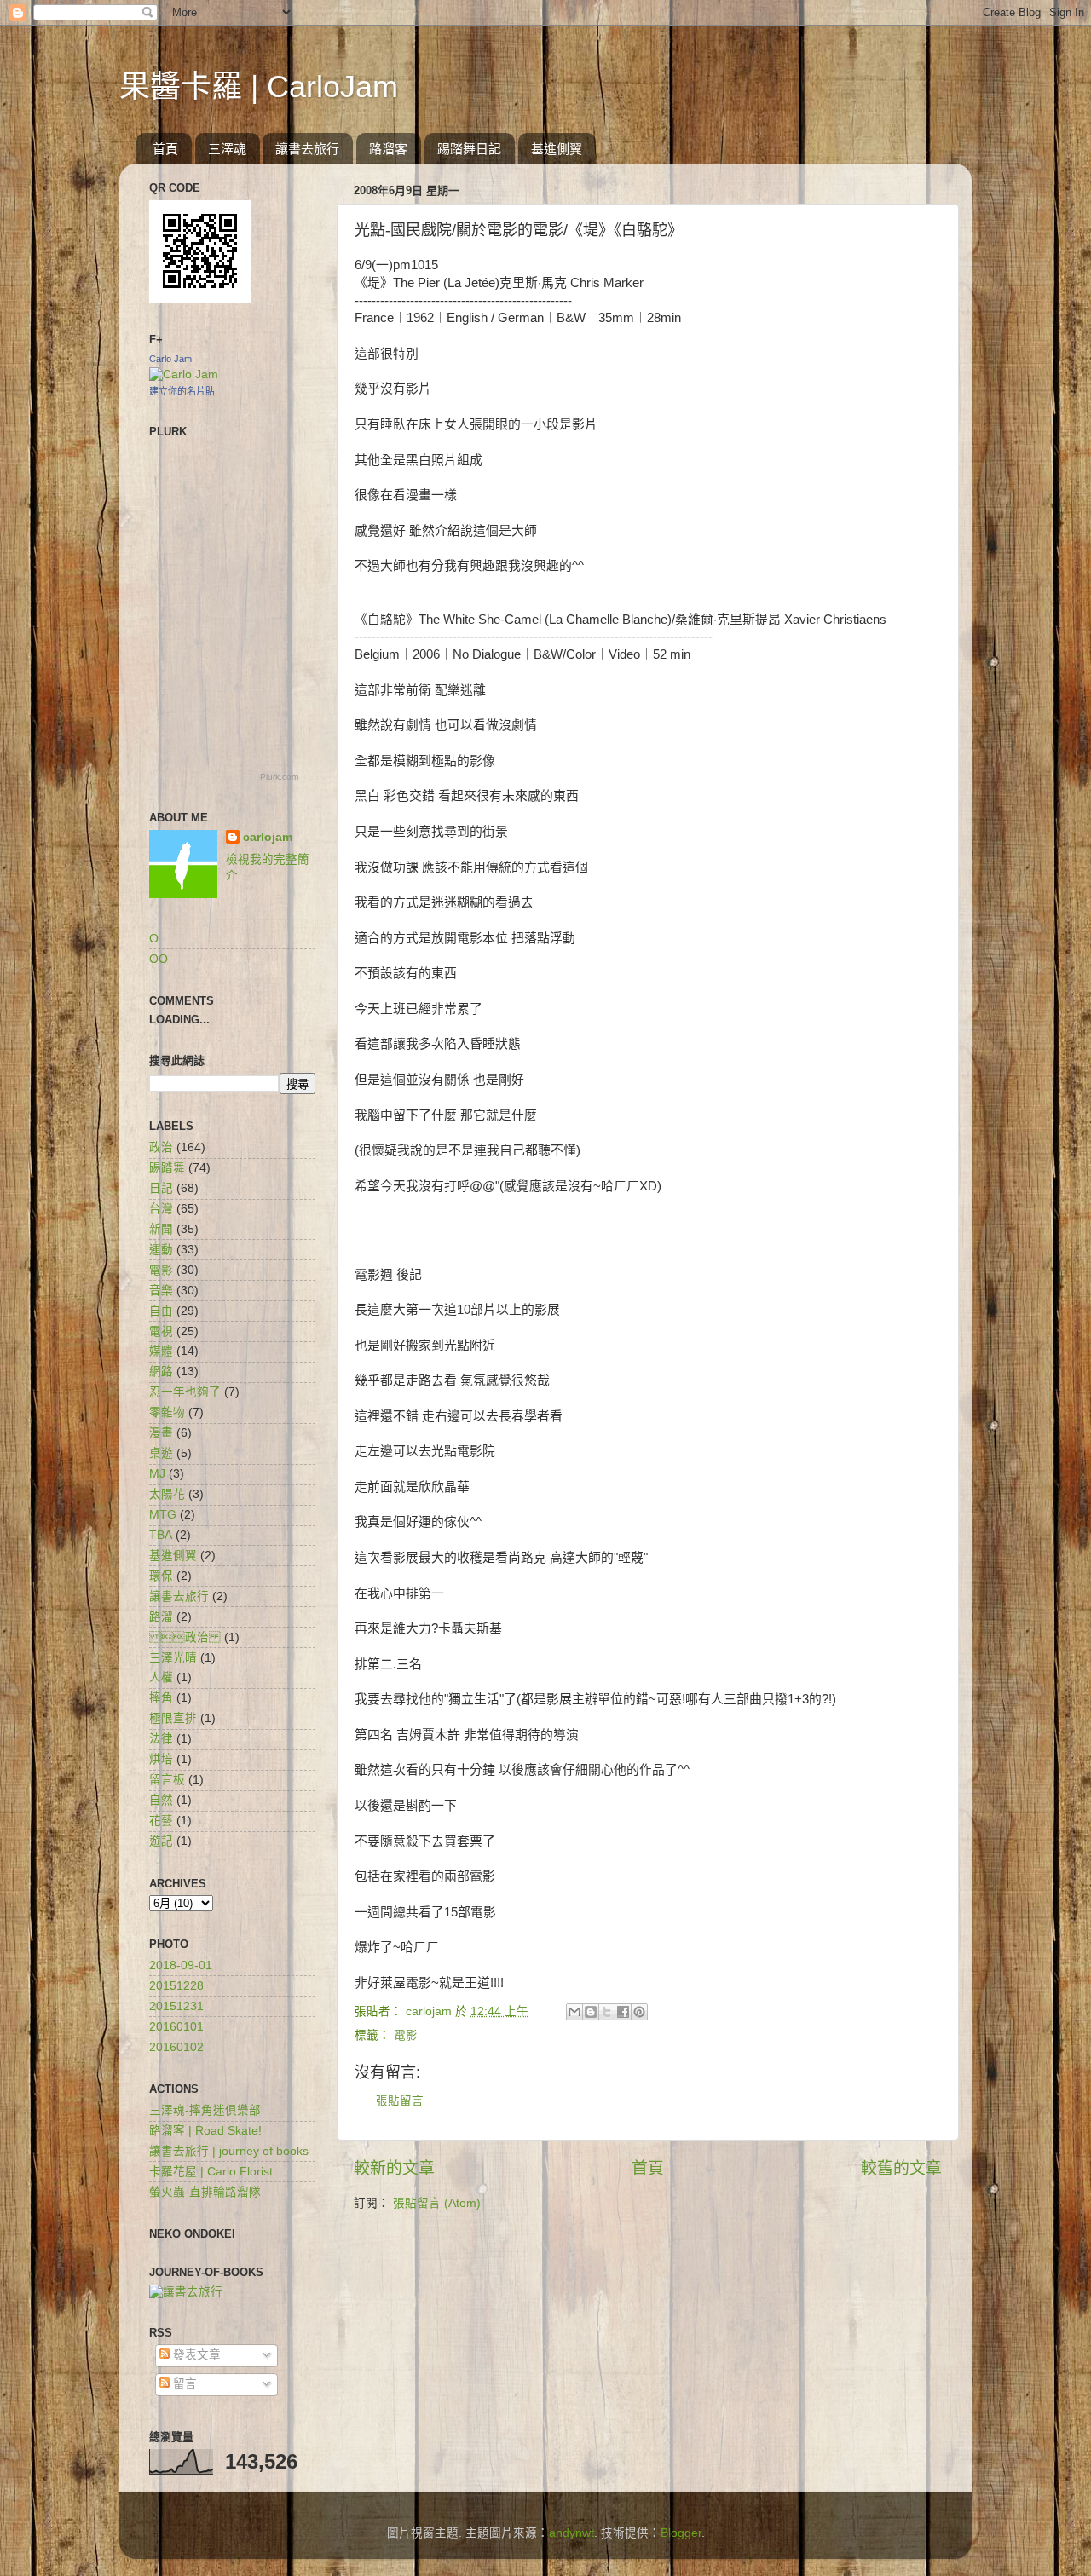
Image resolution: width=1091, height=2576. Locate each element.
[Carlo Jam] (184, 375)
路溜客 (388, 149)
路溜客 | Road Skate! (205, 2131)
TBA (161, 1535)
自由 (161, 1311)
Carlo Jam (170, 359)
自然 (161, 1800)
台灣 (161, 1209)
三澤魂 (227, 149)
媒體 (161, 1351)
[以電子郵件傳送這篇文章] (574, 2012)
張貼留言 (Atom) (437, 2203)
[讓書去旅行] (186, 2292)
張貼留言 (400, 2101)
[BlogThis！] (591, 2012)
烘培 (161, 1759)
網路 (161, 1372)
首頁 (165, 149)
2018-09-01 (181, 1965)
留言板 (167, 1780)
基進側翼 (557, 149)
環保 (161, 1576)
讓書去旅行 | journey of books (229, 2151)
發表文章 (195, 2355)
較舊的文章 (901, 2168)
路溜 (161, 1617)
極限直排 (173, 1718)
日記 (161, 1188)
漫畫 (161, 1433)
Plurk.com (279, 777)
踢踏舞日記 (469, 149)
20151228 (176, 1986)
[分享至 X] (607, 2012)
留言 (183, 2384)
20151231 (176, 2006)
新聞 (161, 1229)
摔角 (161, 1698)
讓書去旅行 (307, 149)
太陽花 (167, 1494)
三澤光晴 (173, 1658)
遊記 (161, 1841)
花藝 (161, 1821)
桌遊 (161, 1453)
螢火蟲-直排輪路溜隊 (205, 2192)
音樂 (161, 1291)
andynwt (571, 2533)
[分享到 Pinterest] (639, 2012)
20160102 (176, 2047)
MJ (157, 1474)
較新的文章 (394, 2168)
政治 (161, 1147)
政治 (185, 1637)
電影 (406, 2035)
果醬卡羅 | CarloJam (259, 86)
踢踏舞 (167, 1168)
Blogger (681, 2533)
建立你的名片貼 (182, 391)
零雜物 (167, 1412)
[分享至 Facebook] (623, 2012)
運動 (161, 1250)
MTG (163, 1515)
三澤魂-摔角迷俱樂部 (205, 2110)
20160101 (176, 2027)
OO (159, 959)
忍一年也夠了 (185, 1392)
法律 (161, 1739)
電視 (161, 1331)
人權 (161, 1677)
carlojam (268, 837)
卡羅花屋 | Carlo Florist (211, 2172)
